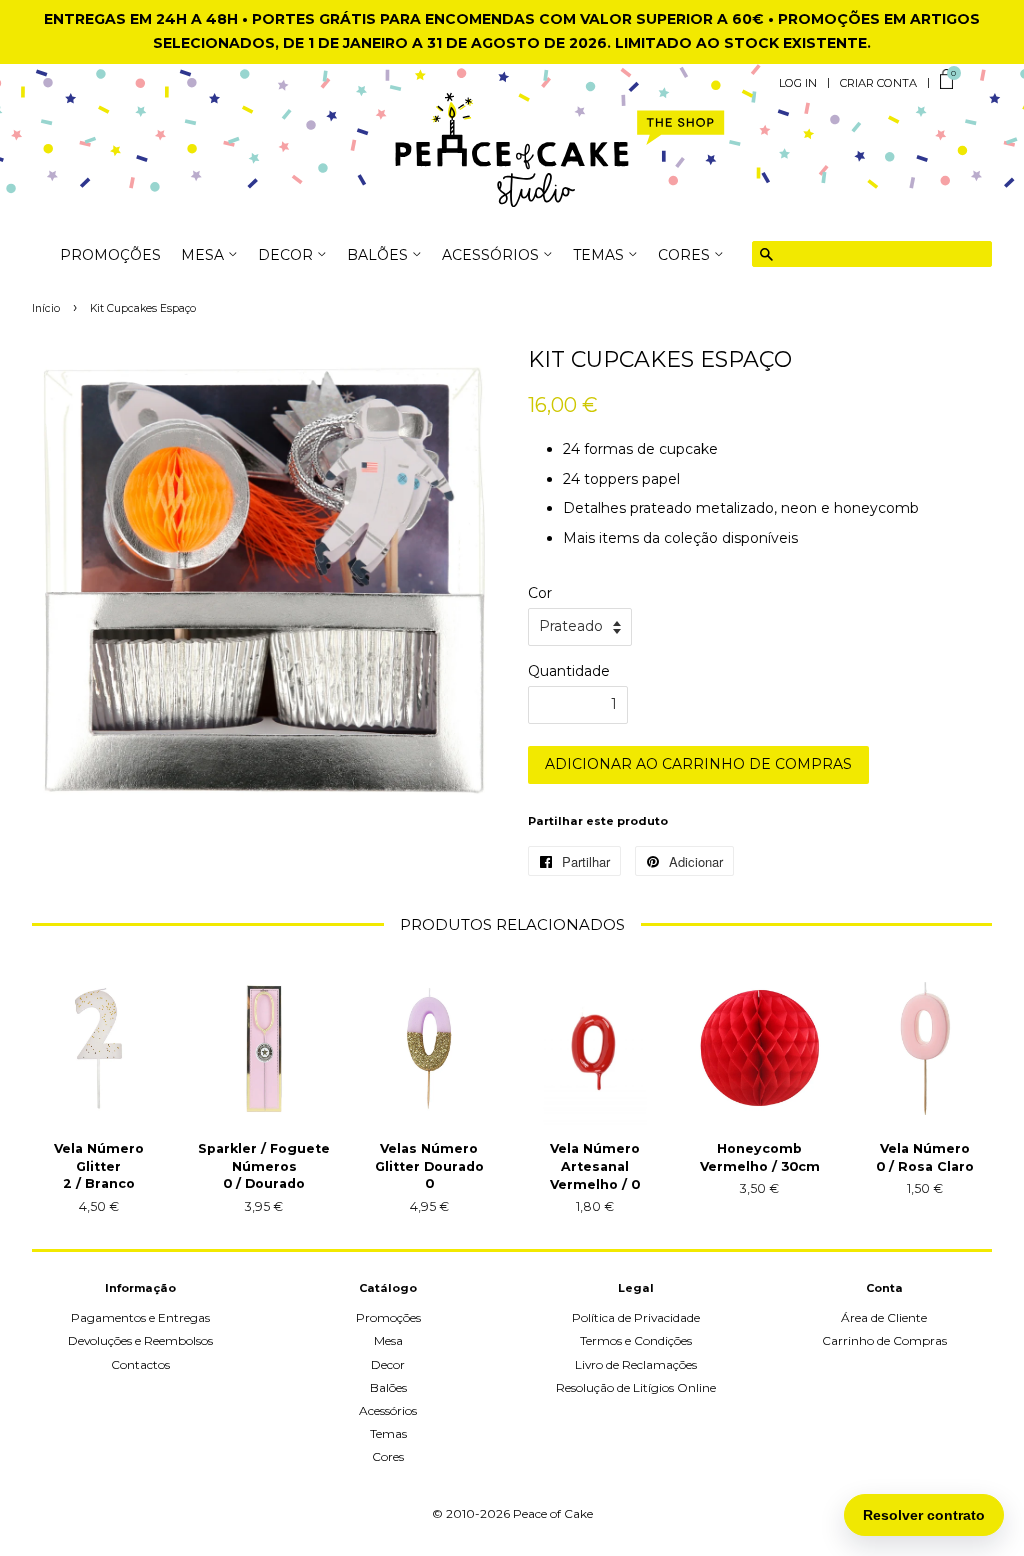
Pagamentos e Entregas (140, 1317)
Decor (388, 1364)
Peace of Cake (553, 1513)
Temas (388, 1433)
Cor (540, 593)
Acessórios (388, 1410)
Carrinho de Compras (884, 1340)
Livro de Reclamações (636, 1364)
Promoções (110, 256)
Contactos (140, 1364)
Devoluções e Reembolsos (140, 1340)
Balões (388, 1387)
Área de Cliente (884, 1317)
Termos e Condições (636, 1340)
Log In (798, 83)
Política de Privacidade (636, 1317)
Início (46, 308)
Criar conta (878, 83)
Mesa (388, 1340)
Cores (388, 1456)
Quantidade (569, 671)
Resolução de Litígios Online (636, 1387)
